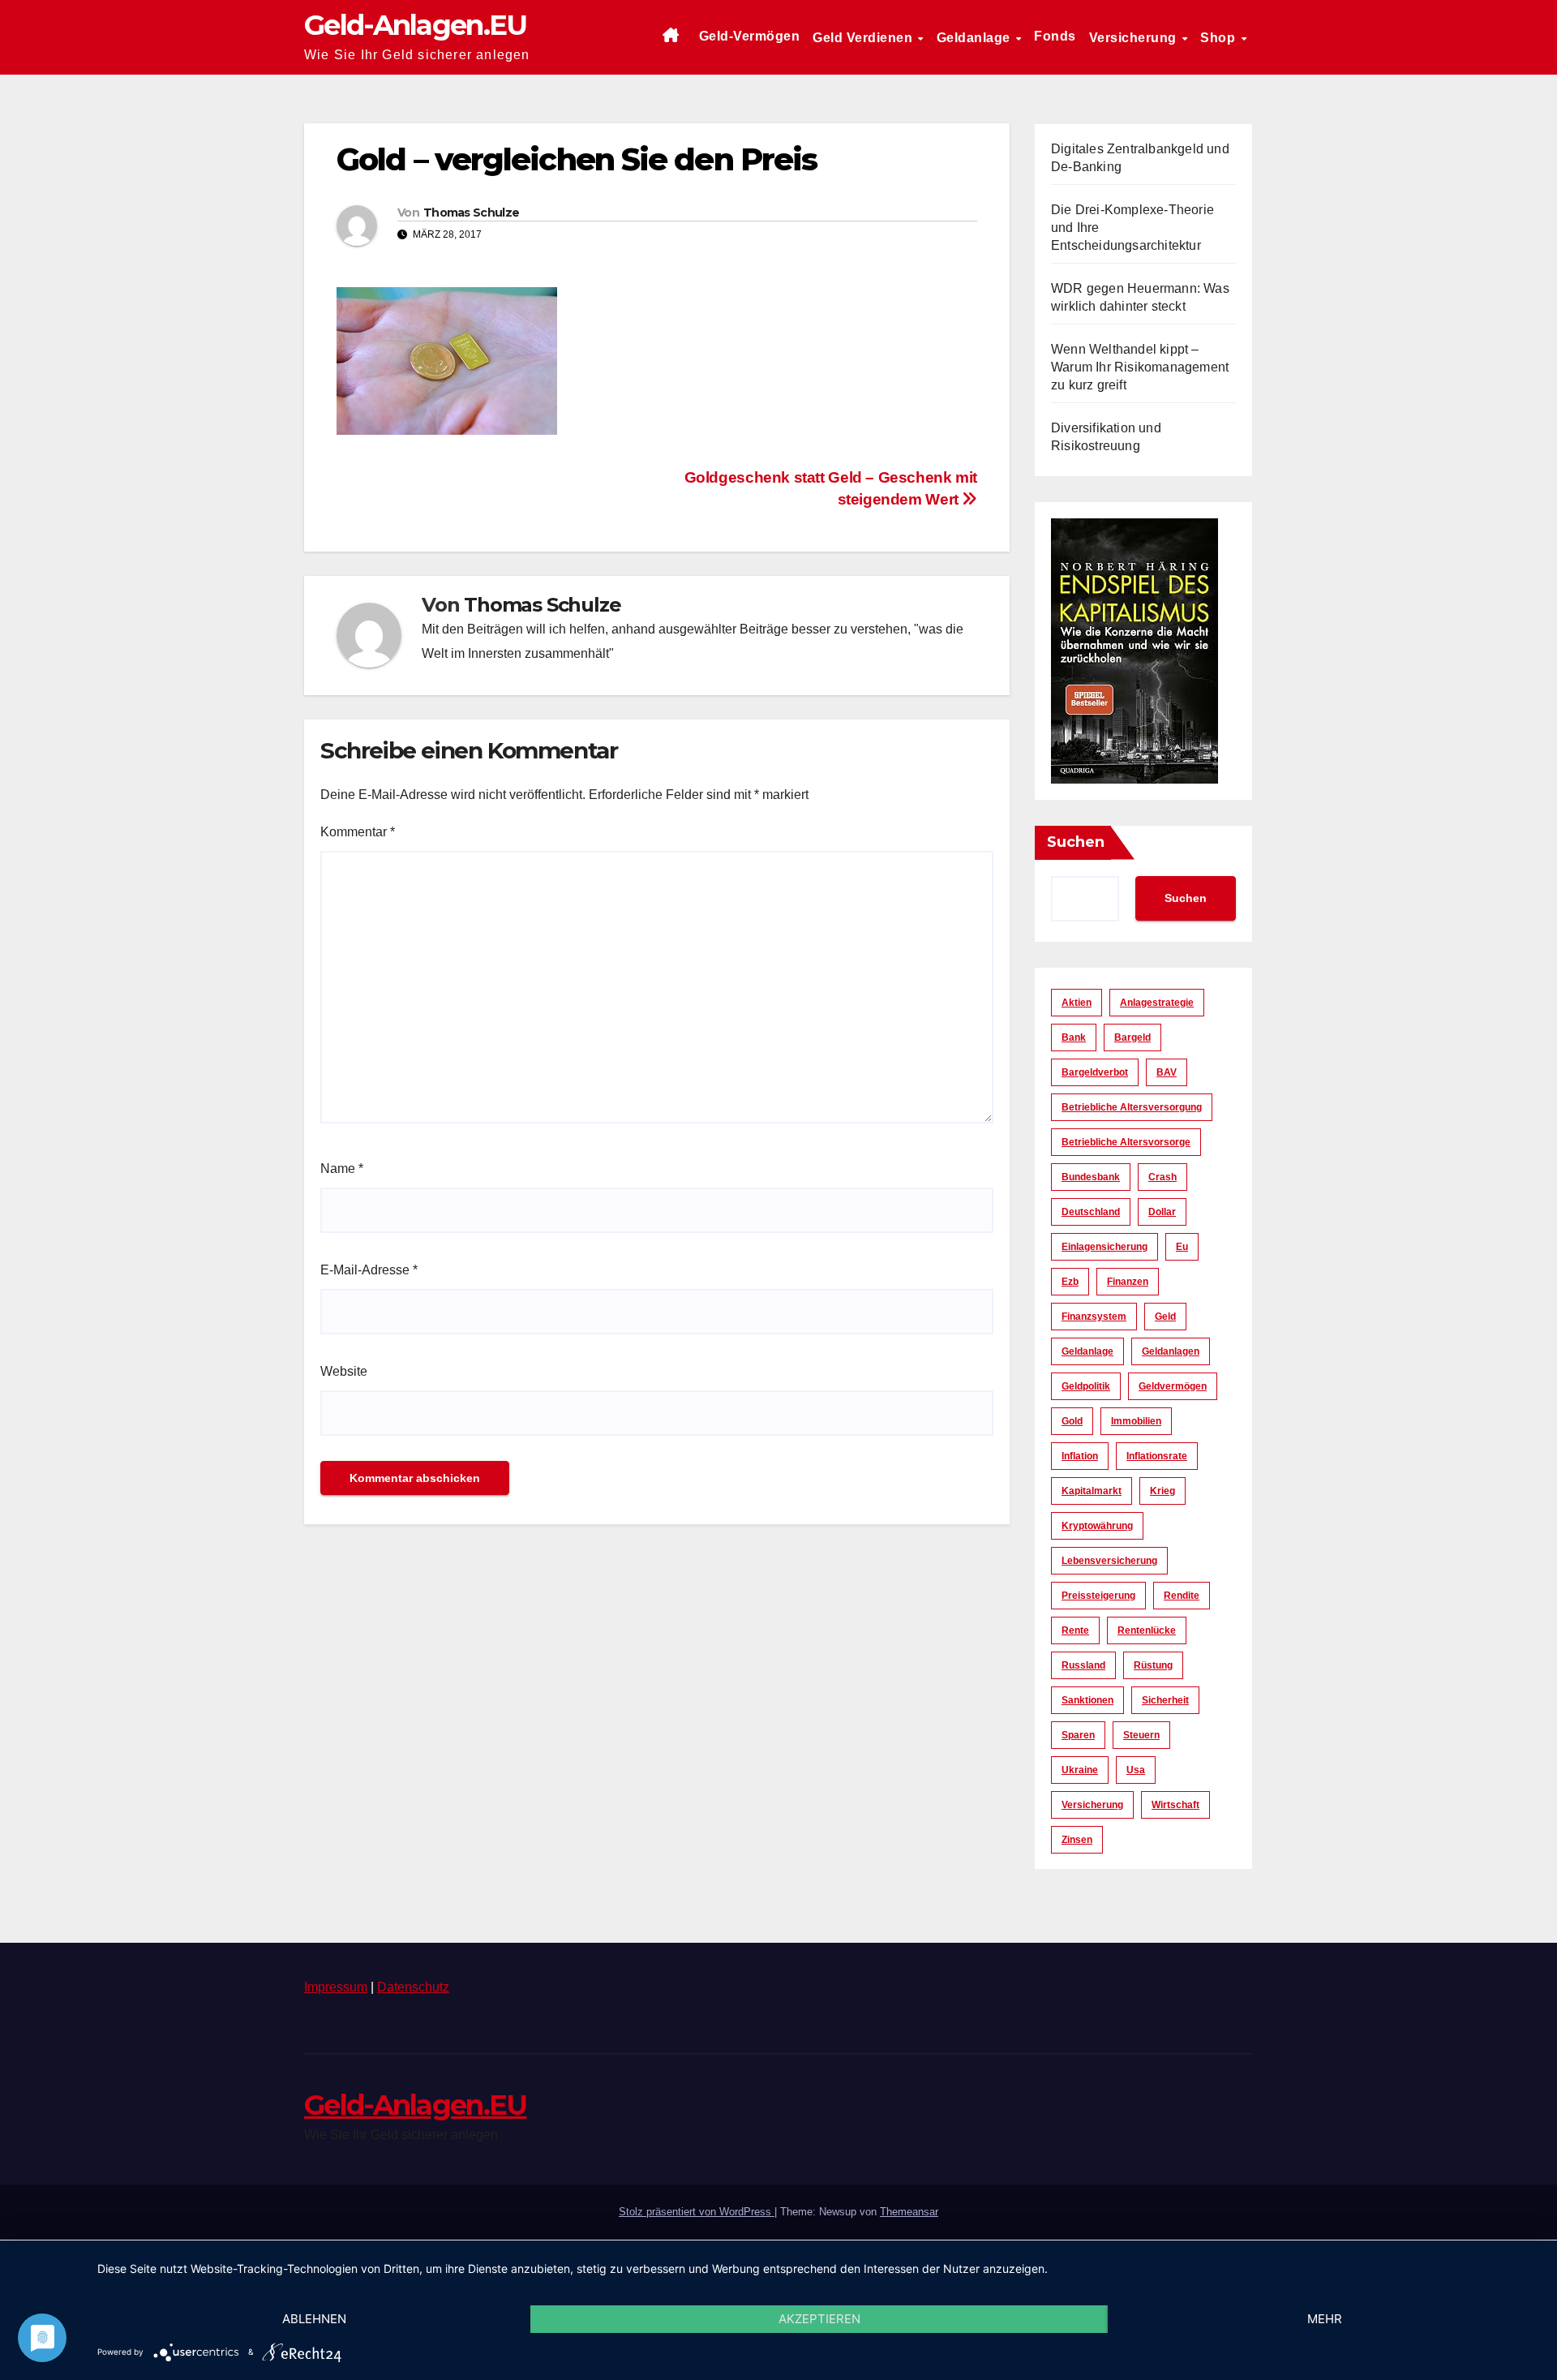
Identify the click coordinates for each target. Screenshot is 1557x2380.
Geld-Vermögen (750, 36)
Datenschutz (413, 1987)
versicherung (1092, 1805)
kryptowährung (1097, 1526)
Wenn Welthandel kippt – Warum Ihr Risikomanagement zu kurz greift (1140, 367)
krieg (1162, 1491)
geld (1165, 1317)
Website (344, 1371)
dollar (1162, 1212)
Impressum (336, 1987)
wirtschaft (1175, 1805)
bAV (1167, 1072)
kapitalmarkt (1092, 1491)
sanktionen (1087, 1700)
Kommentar (358, 832)
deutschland (1091, 1212)
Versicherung (1135, 38)
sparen (1078, 1735)
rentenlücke (1147, 1630)
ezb (1070, 1282)
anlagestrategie (1157, 1003)
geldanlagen (1171, 1351)
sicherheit (1165, 1700)
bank (1074, 1037)
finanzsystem (1094, 1317)
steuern (1141, 1735)
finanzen (1128, 1282)
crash (1162, 1177)
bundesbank (1091, 1177)
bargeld (1132, 1037)
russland (1083, 1665)
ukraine (1080, 1770)
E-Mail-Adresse (369, 1270)
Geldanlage (976, 38)
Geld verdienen (864, 38)
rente (1075, 1630)
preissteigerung (1098, 1596)
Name (342, 1169)
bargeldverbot (1095, 1072)
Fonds (1055, 36)
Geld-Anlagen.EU (416, 25)
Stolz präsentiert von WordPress (697, 2212)
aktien (1077, 1003)
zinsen (1077, 1840)
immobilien (1136, 1421)
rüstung (1153, 1665)
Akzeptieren (819, 2319)
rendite (1182, 1596)
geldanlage (1087, 1351)
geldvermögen (1173, 1386)
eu (1182, 1247)
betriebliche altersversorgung (1132, 1107)
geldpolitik (1086, 1386)
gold (1072, 1421)
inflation (1080, 1456)
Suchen (1076, 842)
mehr (1325, 2319)
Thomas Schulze (471, 213)
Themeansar (909, 2212)
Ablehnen (314, 2319)
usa (1136, 1770)
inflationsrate (1157, 1456)
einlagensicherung (1104, 1247)
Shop (1220, 38)
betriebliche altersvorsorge (1126, 1142)
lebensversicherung (1109, 1561)
